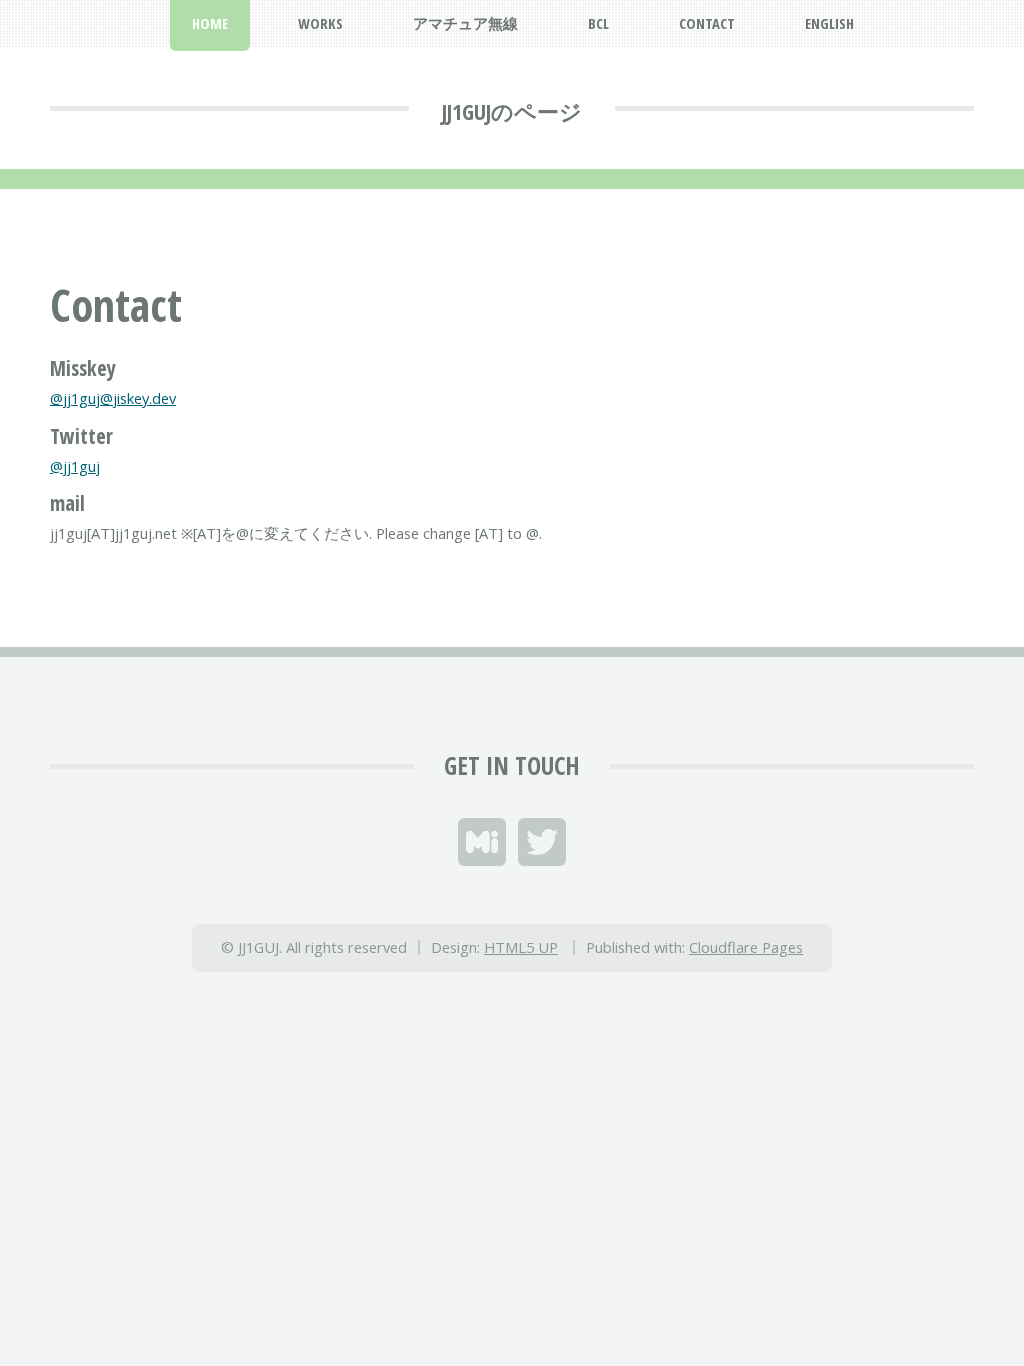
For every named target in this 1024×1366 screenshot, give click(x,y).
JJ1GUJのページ (512, 111)
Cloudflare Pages (746, 947)
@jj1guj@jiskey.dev (113, 398)
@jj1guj (75, 466)
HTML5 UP (521, 947)
